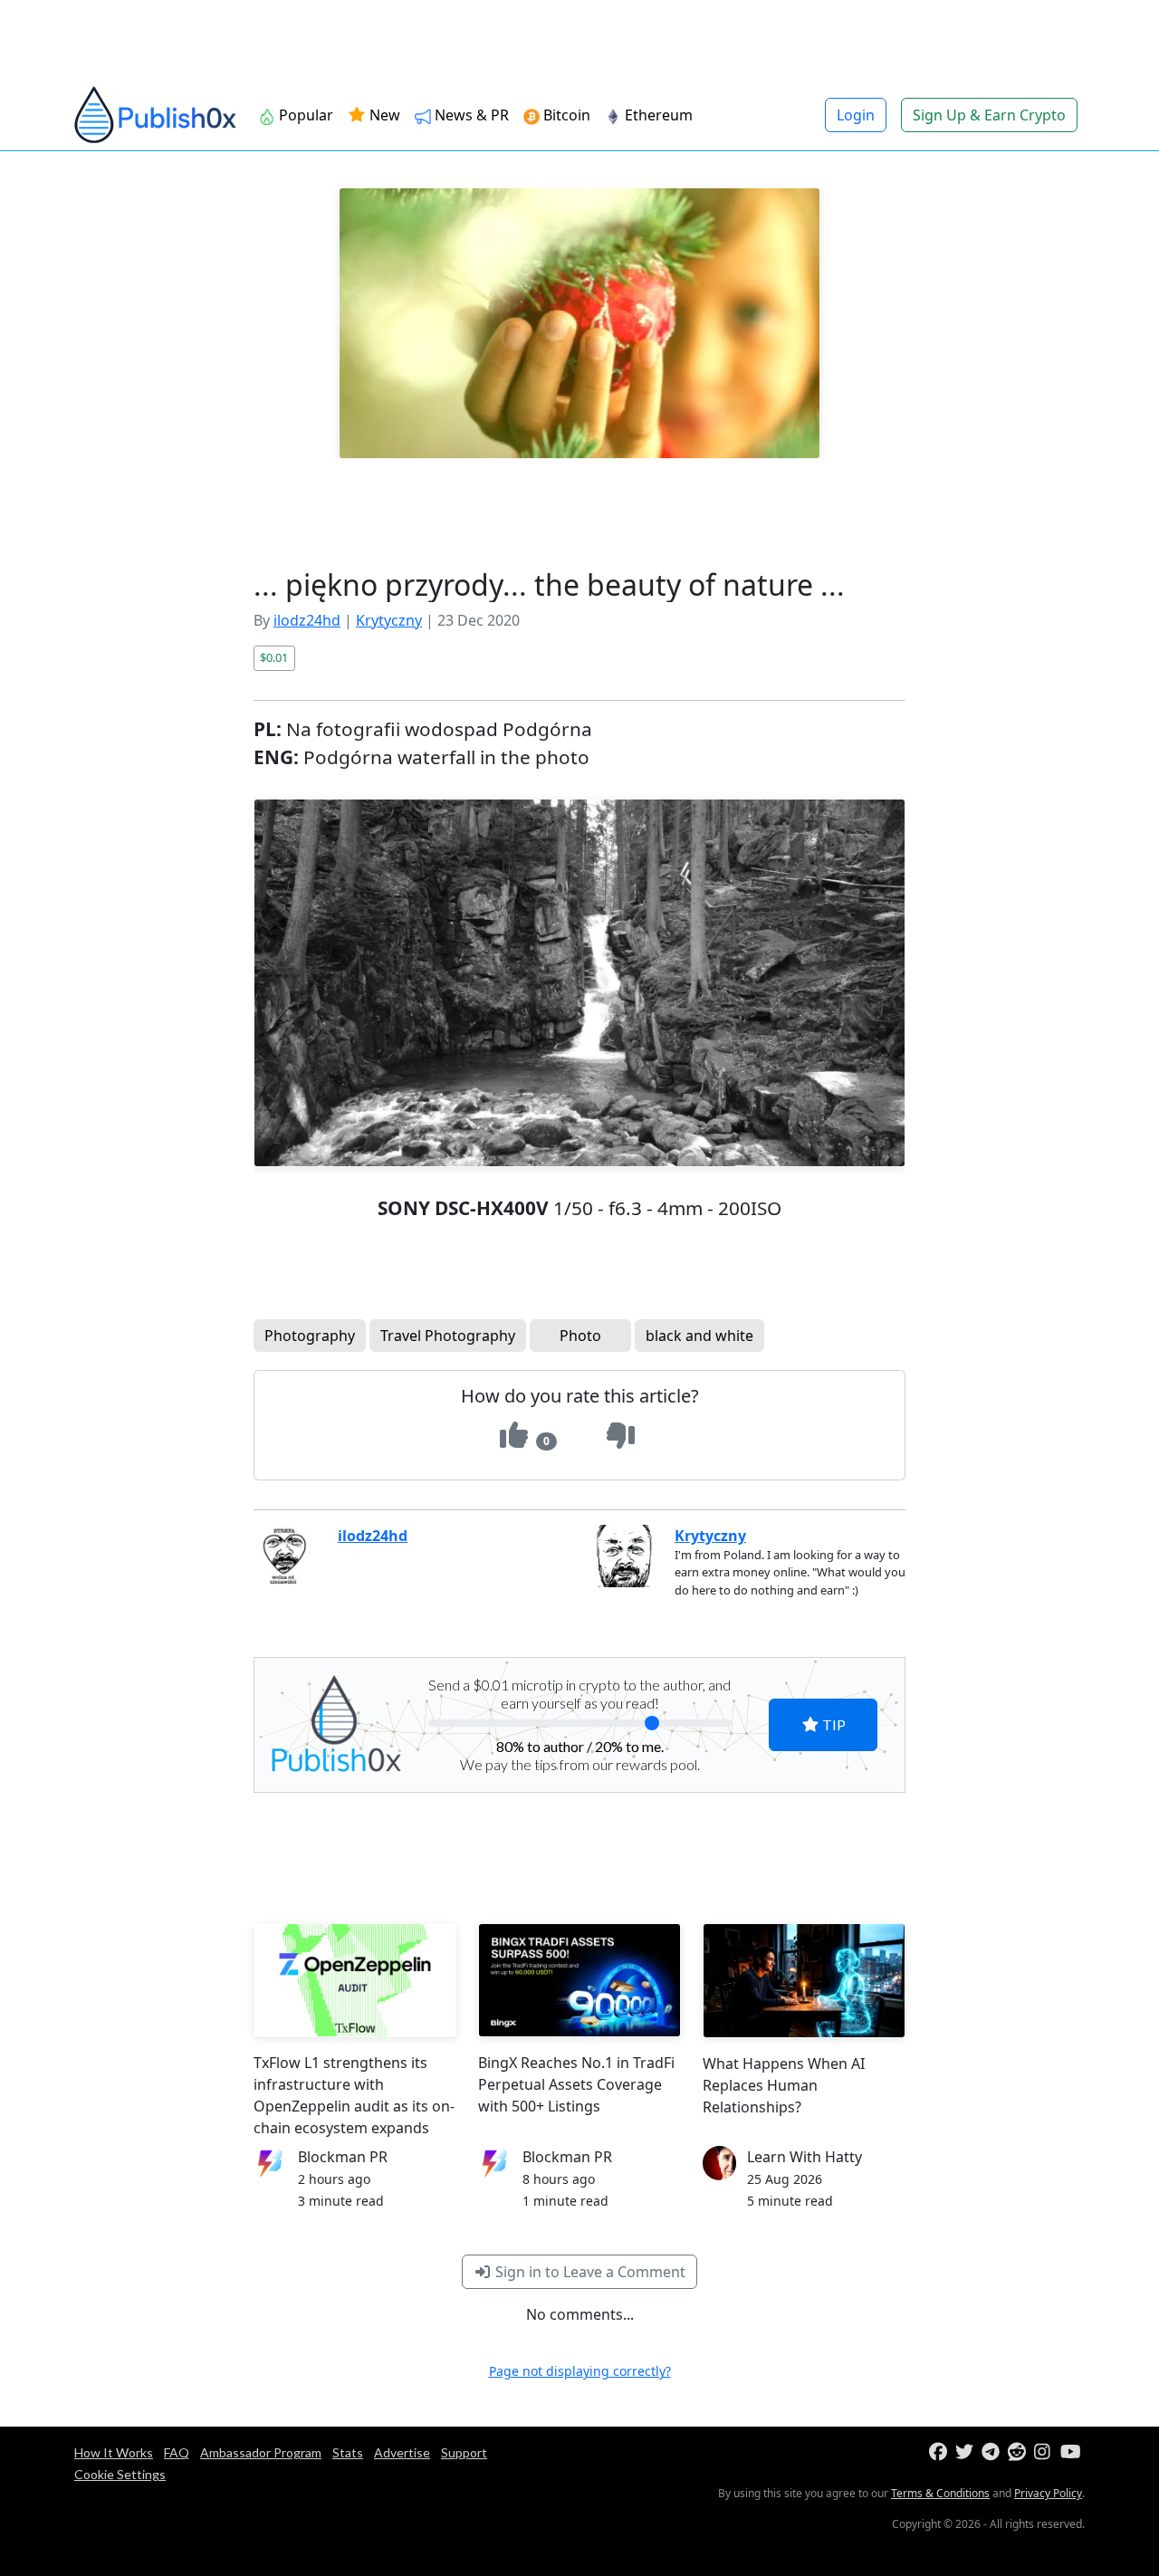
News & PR (470, 115)
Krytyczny (389, 620)
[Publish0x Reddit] (1019, 2452)
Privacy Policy (1048, 2493)
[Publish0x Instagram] (1045, 2452)
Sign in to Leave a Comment (589, 2272)
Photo (580, 1336)
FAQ (177, 2452)
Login (856, 115)
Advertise (402, 2452)
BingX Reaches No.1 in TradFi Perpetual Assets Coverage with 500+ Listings (576, 2084)
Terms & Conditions (940, 2493)
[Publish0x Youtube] (1072, 2452)
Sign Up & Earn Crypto (989, 115)
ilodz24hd (307, 620)
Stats (348, 2452)
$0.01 (274, 657)
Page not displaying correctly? (580, 2371)
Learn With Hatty (805, 2157)
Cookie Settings (120, 2474)
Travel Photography (448, 1336)
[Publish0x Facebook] (940, 2452)
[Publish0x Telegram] (993, 2452)
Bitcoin (565, 115)
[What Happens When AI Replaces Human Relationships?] (804, 1981)
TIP (833, 1724)
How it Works (114, 2452)
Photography (310, 1336)
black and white (699, 1336)
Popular (304, 115)
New (383, 115)
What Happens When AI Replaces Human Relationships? (784, 2085)
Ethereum (657, 115)
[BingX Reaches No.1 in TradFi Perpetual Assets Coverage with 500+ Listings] (579, 1980)
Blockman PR (343, 2157)
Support (464, 2452)
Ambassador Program (261, 2452)
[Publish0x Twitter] (967, 2452)
